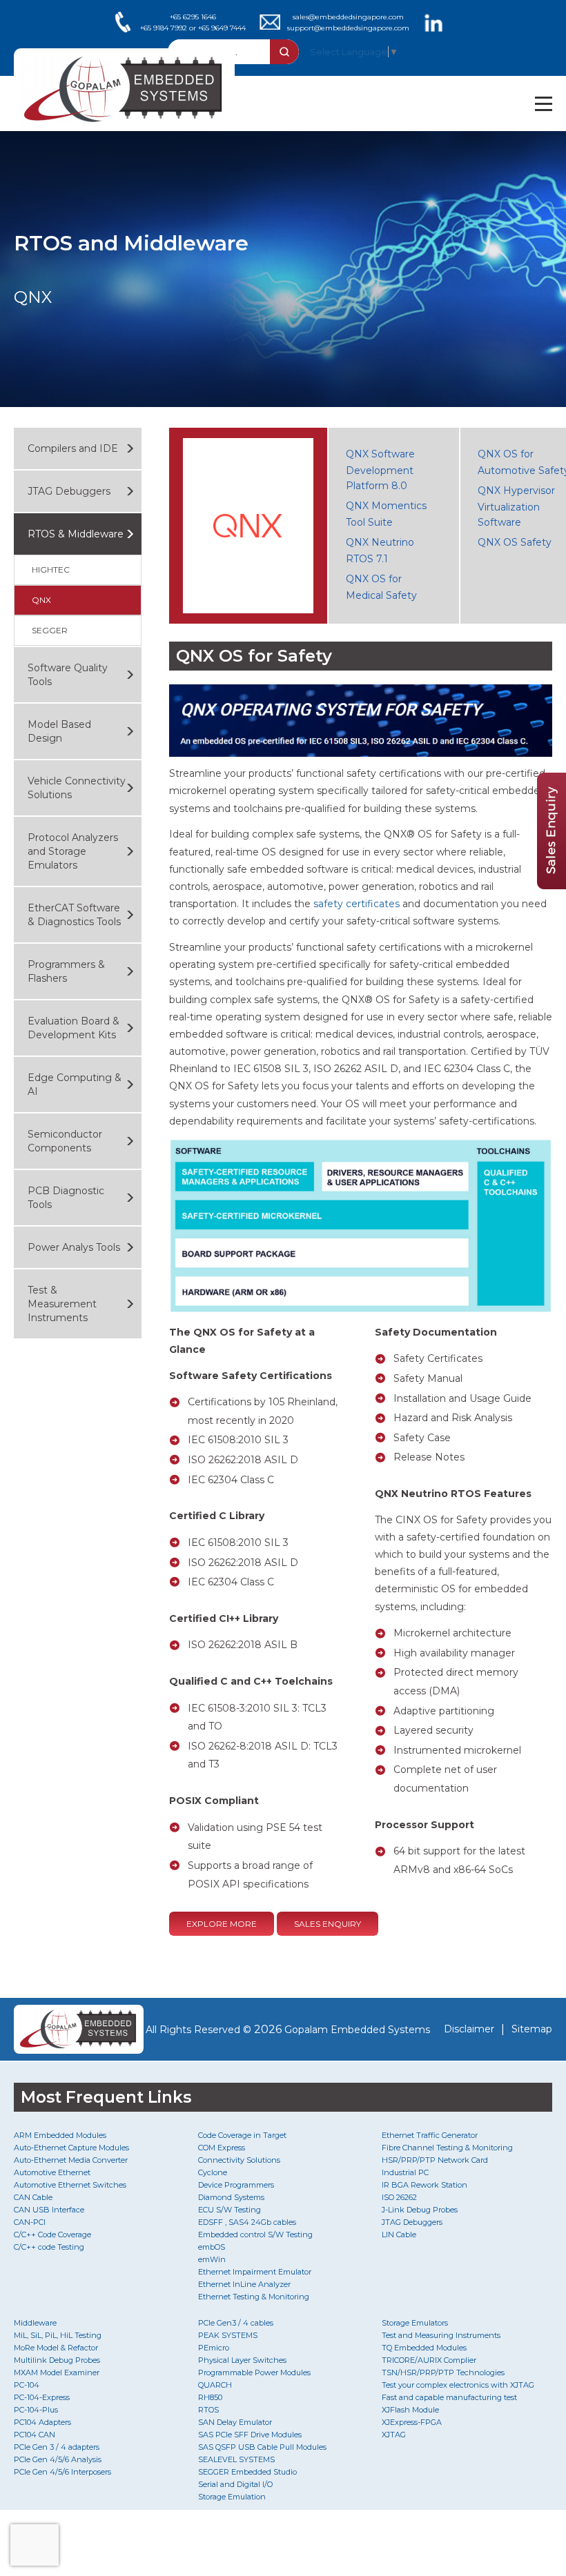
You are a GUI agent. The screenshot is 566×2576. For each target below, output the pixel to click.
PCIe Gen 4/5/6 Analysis (58, 2459)
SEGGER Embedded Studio (247, 2472)
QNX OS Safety (515, 542)
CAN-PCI (30, 2222)
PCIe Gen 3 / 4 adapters (57, 2447)
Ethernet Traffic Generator (430, 2135)
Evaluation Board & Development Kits (74, 1028)
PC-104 (27, 2385)
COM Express (222, 2148)
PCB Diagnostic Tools (66, 1198)
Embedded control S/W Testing (255, 2235)
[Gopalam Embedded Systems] (75, 2029)
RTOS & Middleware (76, 534)
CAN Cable (33, 2197)
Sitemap (532, 2029)
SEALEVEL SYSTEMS (236, 2459)
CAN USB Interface (49, 2210)
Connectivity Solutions (239, 2160)
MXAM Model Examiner (57, 2372)
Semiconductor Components (65, 1141)
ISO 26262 (399, 2197)
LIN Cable (399, 2235)
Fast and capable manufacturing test (449, 2397)
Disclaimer (469, 2029)
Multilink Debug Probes (57, 2360)
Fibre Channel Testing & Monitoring (447, 2148)
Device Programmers (236, 2185)
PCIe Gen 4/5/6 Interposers (62, 2472)
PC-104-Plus (36, 2410)
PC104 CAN (35, 2435)
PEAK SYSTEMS (228, 2335)
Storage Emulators (415, 2323)
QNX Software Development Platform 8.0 (380, 470)
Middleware (35, 2323)
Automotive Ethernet (52, 2172)
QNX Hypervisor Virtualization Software (516, 506)
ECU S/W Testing (230, 2210)
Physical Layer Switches (242, 2360)
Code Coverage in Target (242, 2135)
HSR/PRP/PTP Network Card (435, 2160)
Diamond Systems (231, 2197)
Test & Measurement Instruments (62, 1304)
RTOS (208, 2410)
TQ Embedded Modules (424, 2348)
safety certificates (357, 904)
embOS (212, 2247)
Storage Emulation (232, 2497)
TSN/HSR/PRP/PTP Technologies (443, 2372)
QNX (41, 600)
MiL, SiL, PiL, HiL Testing (58, 2335)
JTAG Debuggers (69, 491)
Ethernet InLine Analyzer (244, 2284)
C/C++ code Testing (49, 2247)
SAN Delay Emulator (235, 2422)
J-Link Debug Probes (420, 2210)
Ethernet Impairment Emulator (255, 2272)
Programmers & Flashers (66, 971)
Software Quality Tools (68, 675)
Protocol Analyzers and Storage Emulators (73, 851)
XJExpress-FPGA (412, 2422)
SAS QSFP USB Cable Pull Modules (262, 2447)
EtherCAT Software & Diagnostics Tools (74, 915)
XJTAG (394, 2435)
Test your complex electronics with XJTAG (458, 2385)
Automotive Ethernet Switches (70, 2185)
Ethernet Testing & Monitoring (254, 2297)
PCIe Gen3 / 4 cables (236, 2323)
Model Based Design (59, 731)
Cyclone (213, 2172)
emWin (212, 2259)
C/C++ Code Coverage (52, 2235)
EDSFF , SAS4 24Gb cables (247, 2222)
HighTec (51, 569)
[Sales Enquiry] (552, 885)
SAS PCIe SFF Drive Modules (250, 2435)
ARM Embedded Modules (60, 2135)
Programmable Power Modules (254, 2372)
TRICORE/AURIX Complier (429, 2360)
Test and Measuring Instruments (441, 2335)
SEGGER (50, 630)
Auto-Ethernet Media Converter (71, 2160)
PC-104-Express (42, 2397)
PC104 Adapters (42, 2422)
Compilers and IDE (73, 448)
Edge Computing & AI (75, 1084)
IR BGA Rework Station (424, 2185)
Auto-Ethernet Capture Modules (71, 2148)
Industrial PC (405, 2172)
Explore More (222, 1924)
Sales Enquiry (328, 1924)
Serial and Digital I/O (235, 2484)
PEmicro (214, 2348)
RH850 (210, 2397)
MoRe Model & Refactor (56, 2348)
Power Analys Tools (74, 1247)
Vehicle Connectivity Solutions (77, 788)
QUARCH (215, 2385)
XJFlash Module (410, 2410)
